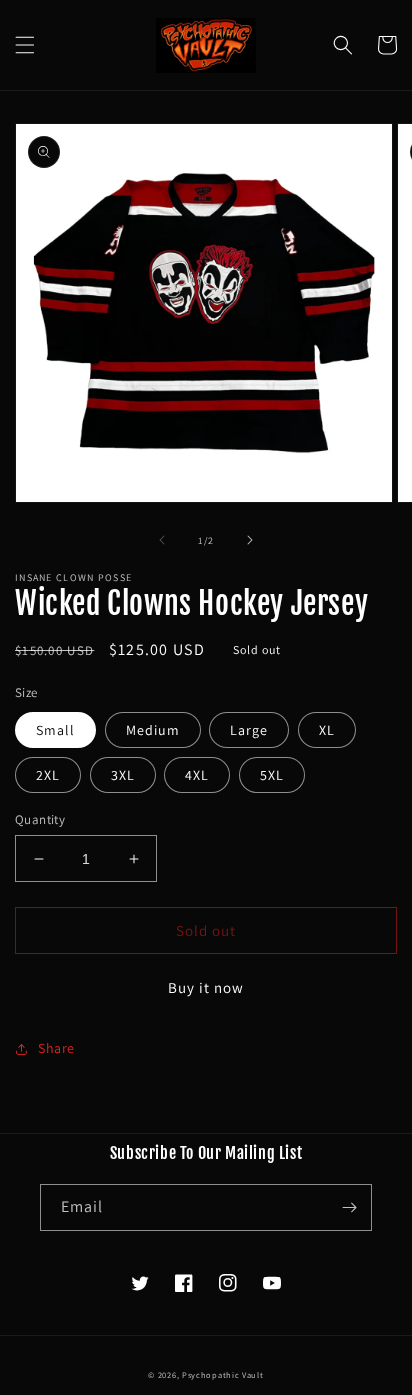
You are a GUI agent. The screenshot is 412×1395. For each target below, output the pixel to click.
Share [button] (56, 1048)
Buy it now (206, 987)
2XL (48, 775)
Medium (153, 730)
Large (249, 730)
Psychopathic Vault (223, 1374)
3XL (123, 775)
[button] (25, 45)
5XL (272, 775)
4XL (197, 775)
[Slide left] (162, 540)
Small (55, 730)
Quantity (40, 819)
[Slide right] (250, 540)
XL (327, 730)
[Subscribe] (349, 1207)
